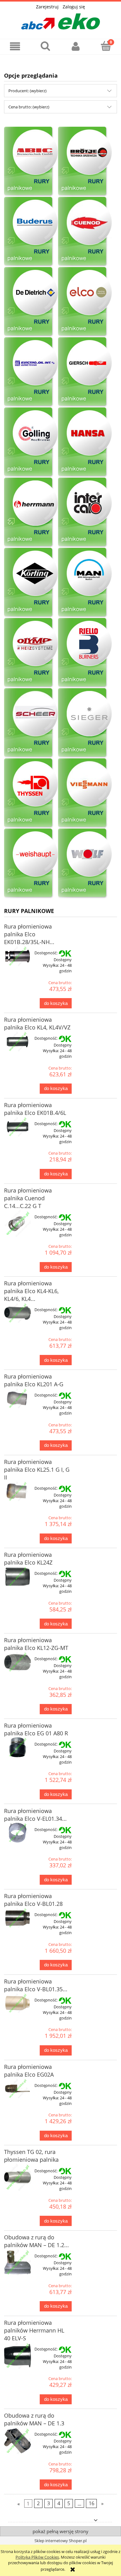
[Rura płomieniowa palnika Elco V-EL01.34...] (18, 1833)
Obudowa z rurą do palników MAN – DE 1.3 (34, 2419)
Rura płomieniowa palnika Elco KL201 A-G (34, 1380)
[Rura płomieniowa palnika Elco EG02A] (18, 2089)
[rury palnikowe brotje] (85, 161)
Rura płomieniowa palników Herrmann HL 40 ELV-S (34, 2330)
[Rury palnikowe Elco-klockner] (85, 302)
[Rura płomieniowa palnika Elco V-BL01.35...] (18, 2003)
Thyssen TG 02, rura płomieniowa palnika (31, 2156)
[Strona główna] (60, 20)
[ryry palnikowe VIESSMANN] (85, 793)
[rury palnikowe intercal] (85, 512)
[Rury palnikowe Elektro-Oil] (31, 372)
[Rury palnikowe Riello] (85, 653)
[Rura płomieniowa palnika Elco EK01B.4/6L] (18, 1127)
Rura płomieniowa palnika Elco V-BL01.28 (33, 1900)
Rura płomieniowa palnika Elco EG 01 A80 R (36, 1729)
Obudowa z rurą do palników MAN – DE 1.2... (36, 2241)
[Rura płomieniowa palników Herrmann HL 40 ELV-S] (18, 2356)
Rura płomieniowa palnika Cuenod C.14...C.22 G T (28, 1198)
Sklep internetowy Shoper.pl (60, 2541)
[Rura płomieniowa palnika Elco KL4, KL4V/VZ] (18, 1042)
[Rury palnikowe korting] (31, 583)
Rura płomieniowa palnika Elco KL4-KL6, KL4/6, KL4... (31, 1291)
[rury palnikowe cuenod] (85, 232)
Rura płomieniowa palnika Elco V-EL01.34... (35, 1815)
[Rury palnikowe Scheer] (31, 723)
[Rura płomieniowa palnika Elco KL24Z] (18, 1577)
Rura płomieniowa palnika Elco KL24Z (28, 1558)
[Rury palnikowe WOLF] (31, 161)
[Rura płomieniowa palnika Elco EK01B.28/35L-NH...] (18, 956)
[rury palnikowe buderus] (31, 232)
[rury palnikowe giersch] (85, 372)
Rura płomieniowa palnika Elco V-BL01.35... (36, 1985)
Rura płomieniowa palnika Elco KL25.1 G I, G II (37, 1470)
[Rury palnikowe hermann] (31, 512)
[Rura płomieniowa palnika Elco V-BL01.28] (18, 1918)
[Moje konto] (76, 46)
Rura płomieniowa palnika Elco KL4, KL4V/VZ (37, 1023)
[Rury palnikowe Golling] (31, 442)
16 (92, 2504)
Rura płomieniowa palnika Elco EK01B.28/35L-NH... (29, 934)
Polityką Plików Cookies (37, 2557)
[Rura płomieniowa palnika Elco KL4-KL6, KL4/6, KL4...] (18, 1313)
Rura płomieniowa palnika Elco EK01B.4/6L (35, 1109)
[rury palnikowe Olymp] (31, 653)
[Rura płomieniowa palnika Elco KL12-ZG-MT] (18, 1662)
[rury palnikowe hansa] (85, 442)
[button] (15, 46)
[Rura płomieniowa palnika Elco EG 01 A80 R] (18, 1747)
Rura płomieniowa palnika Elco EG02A (29, 2071)
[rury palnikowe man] (85, 583)
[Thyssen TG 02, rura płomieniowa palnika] (18, 2177)
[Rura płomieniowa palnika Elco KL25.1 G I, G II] (18, 1492)
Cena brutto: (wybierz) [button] (29, 107)
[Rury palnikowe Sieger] (85, 723)
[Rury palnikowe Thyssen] (31, 793)
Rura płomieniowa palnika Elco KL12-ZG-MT (36, 1644)
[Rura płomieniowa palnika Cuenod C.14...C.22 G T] (18, 1223)
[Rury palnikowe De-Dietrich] (31, 302)
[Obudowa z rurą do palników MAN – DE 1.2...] (18, 2263)
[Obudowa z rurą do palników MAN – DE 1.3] (18, 2441)
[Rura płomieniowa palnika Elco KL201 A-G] (18, 1398)
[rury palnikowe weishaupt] (31, 863)
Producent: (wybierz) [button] (27, 91)
